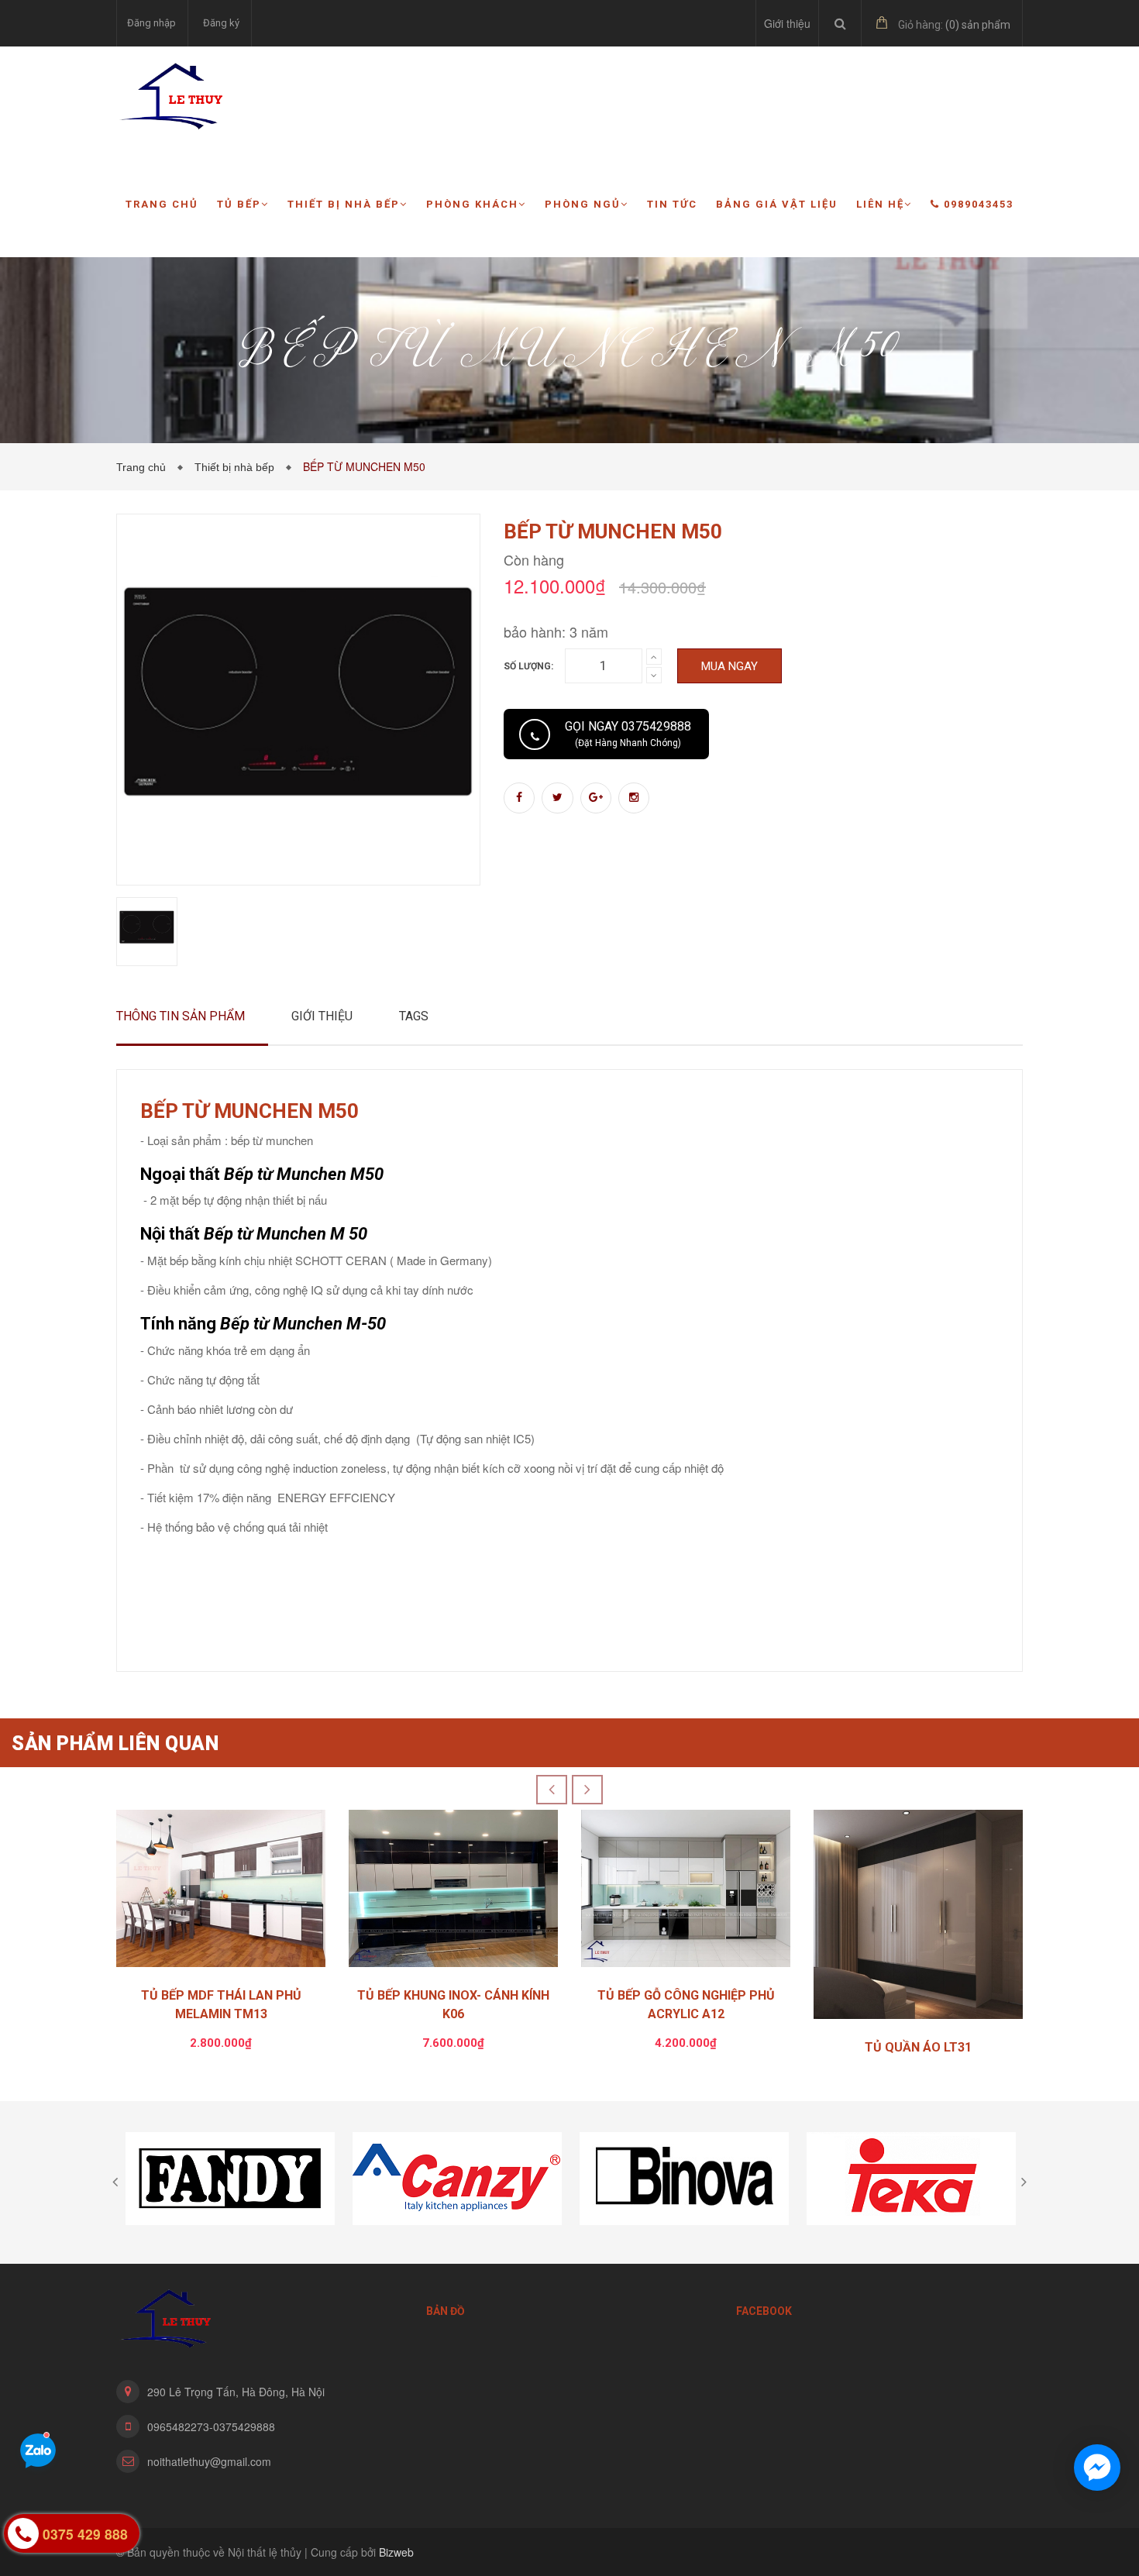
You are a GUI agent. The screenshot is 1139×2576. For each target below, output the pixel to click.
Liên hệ (880, 204)
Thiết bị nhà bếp (344, 204)
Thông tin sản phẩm (181, 1016)
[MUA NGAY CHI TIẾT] (221, 1892)
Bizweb (396, 2552)
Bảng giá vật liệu (777, 204)
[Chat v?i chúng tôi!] (1097, 2468)
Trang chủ (162, 204)
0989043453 (979, 204)
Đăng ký (221, 23)
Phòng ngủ (583, 204)
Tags (414, 1016)
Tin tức (672, 204)
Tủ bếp (239, 204)
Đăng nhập (151, 23)
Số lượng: (528, 666)
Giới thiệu (787, 23)
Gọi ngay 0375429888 (628, 734)
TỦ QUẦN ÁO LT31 (918, 2047)
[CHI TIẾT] (918, 1918)
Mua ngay (730, 666)
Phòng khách (472, 204)
